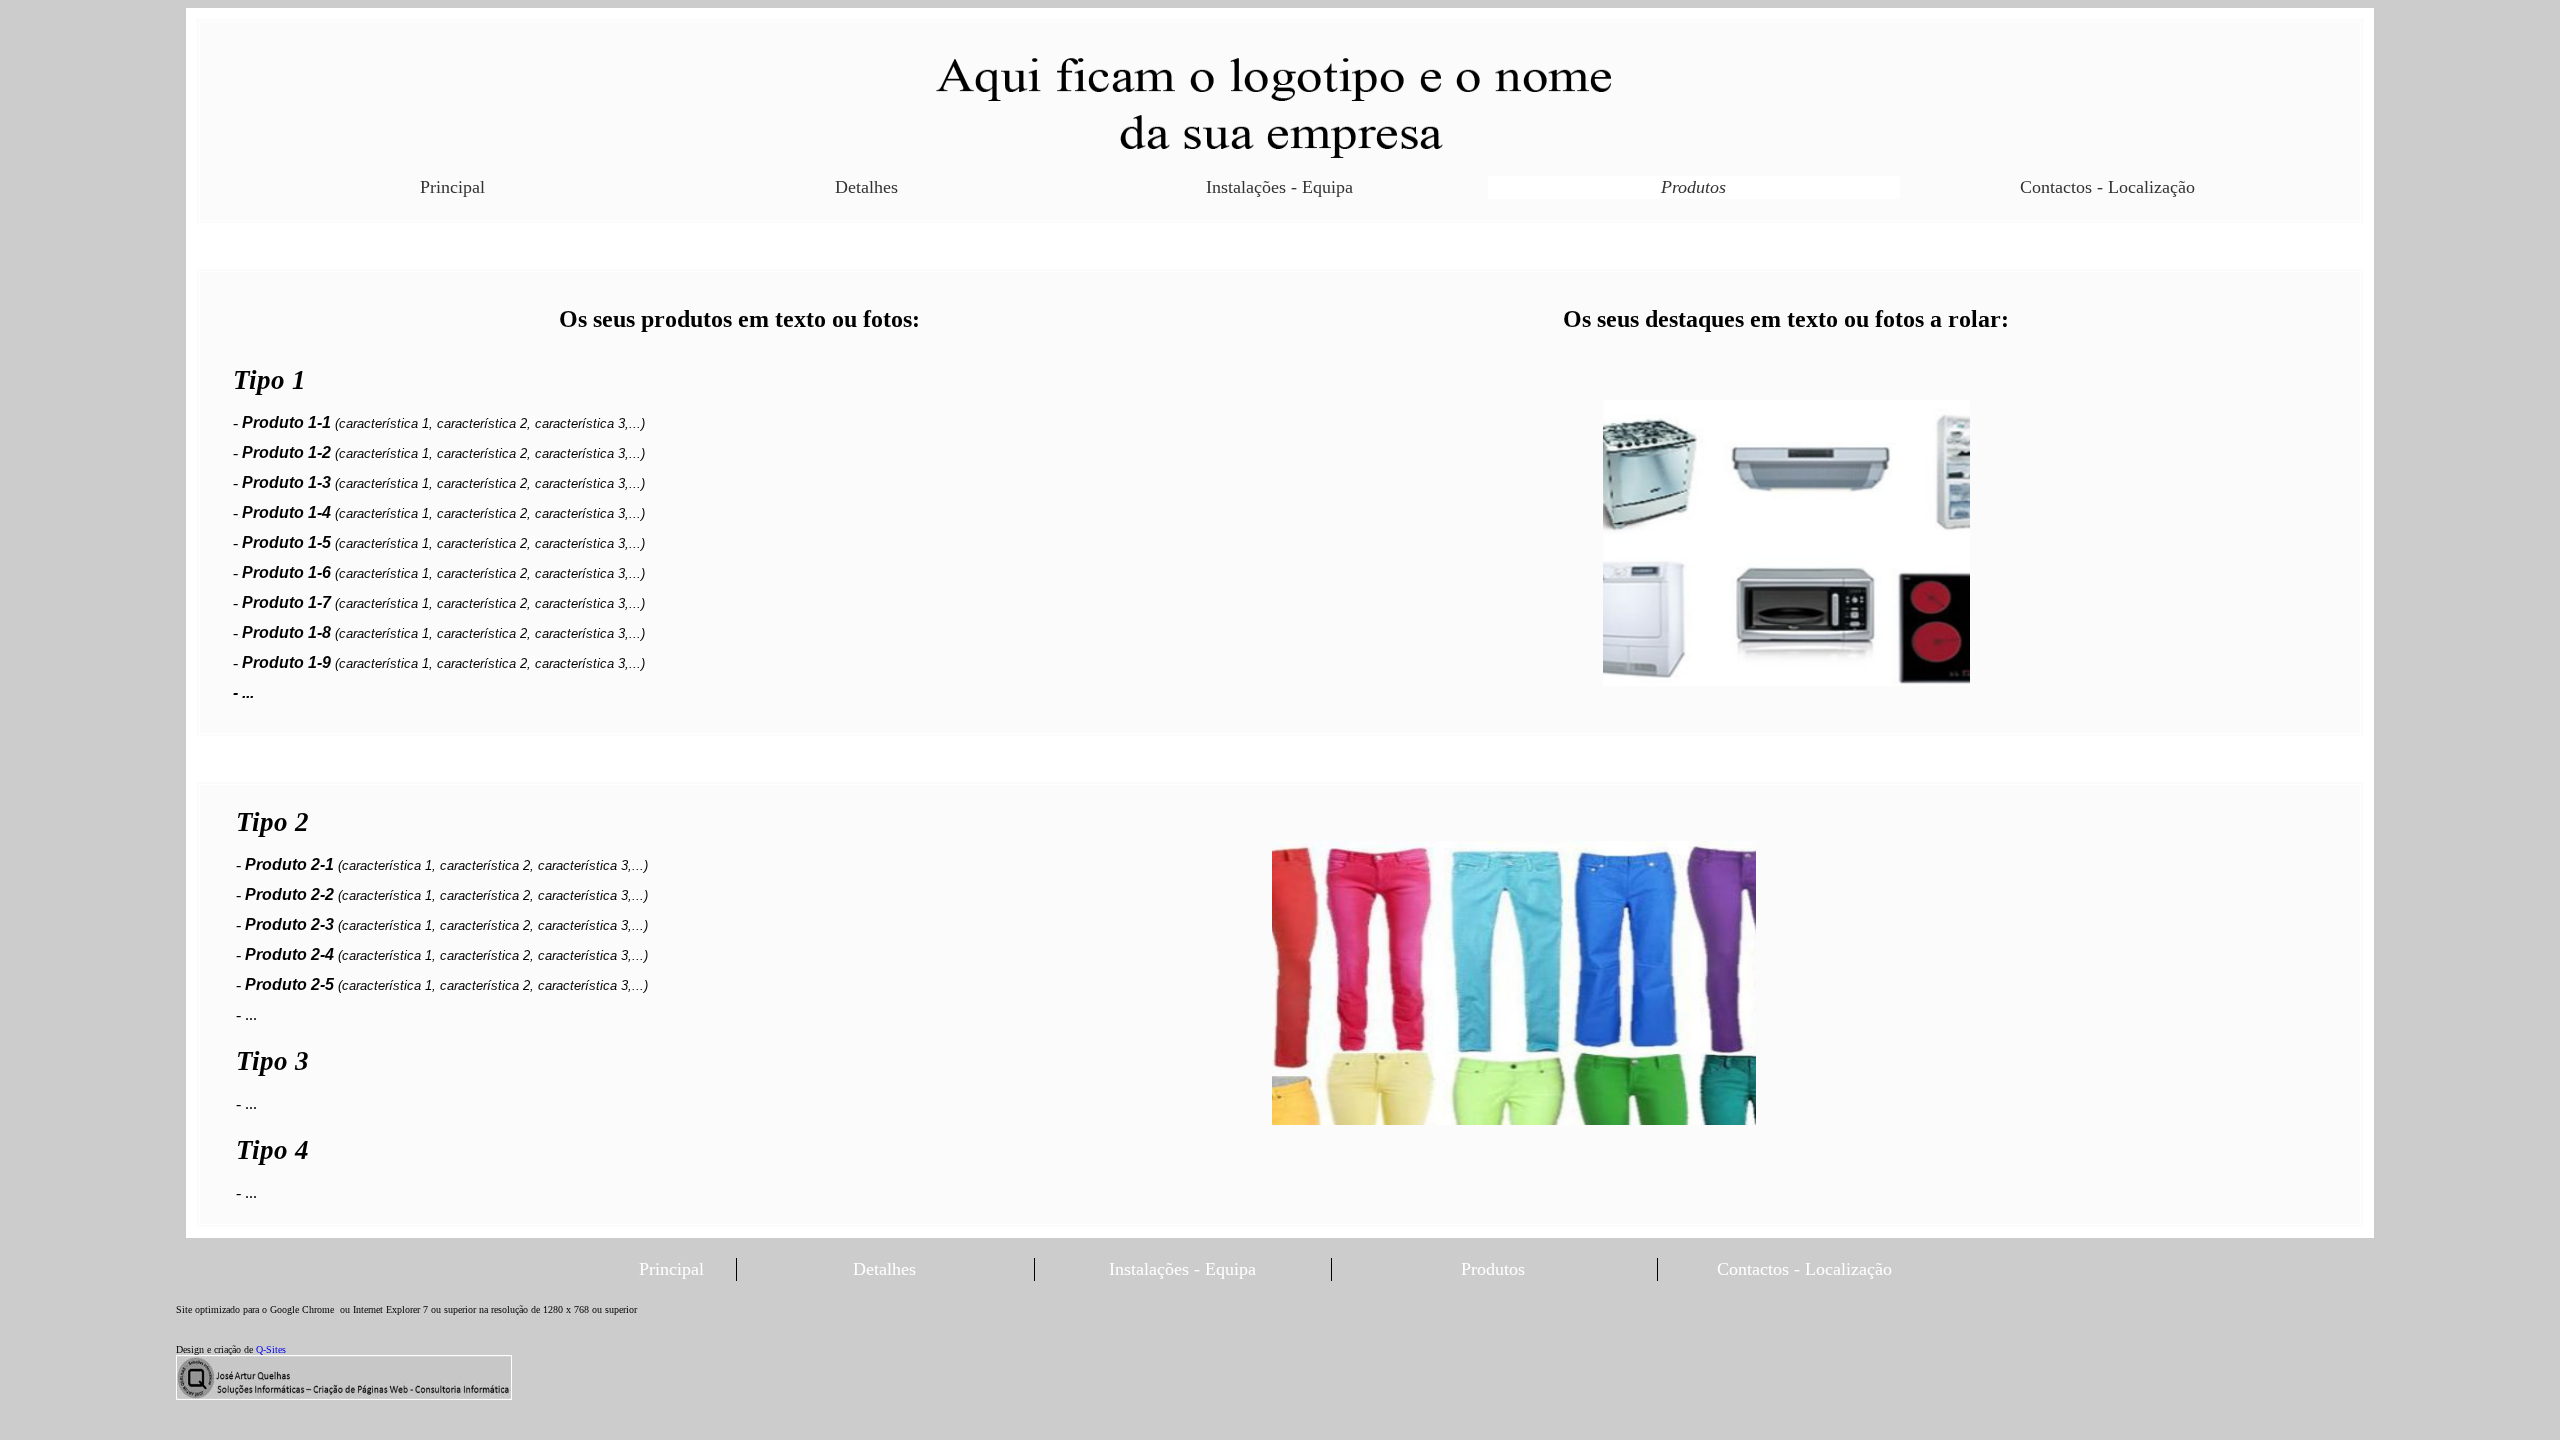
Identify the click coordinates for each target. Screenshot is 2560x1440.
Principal (452, 187)
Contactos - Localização (2107, 187)
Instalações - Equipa (1279, 187)
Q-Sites (271, 1349)
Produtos (1693, 187)
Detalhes (866, 187)
